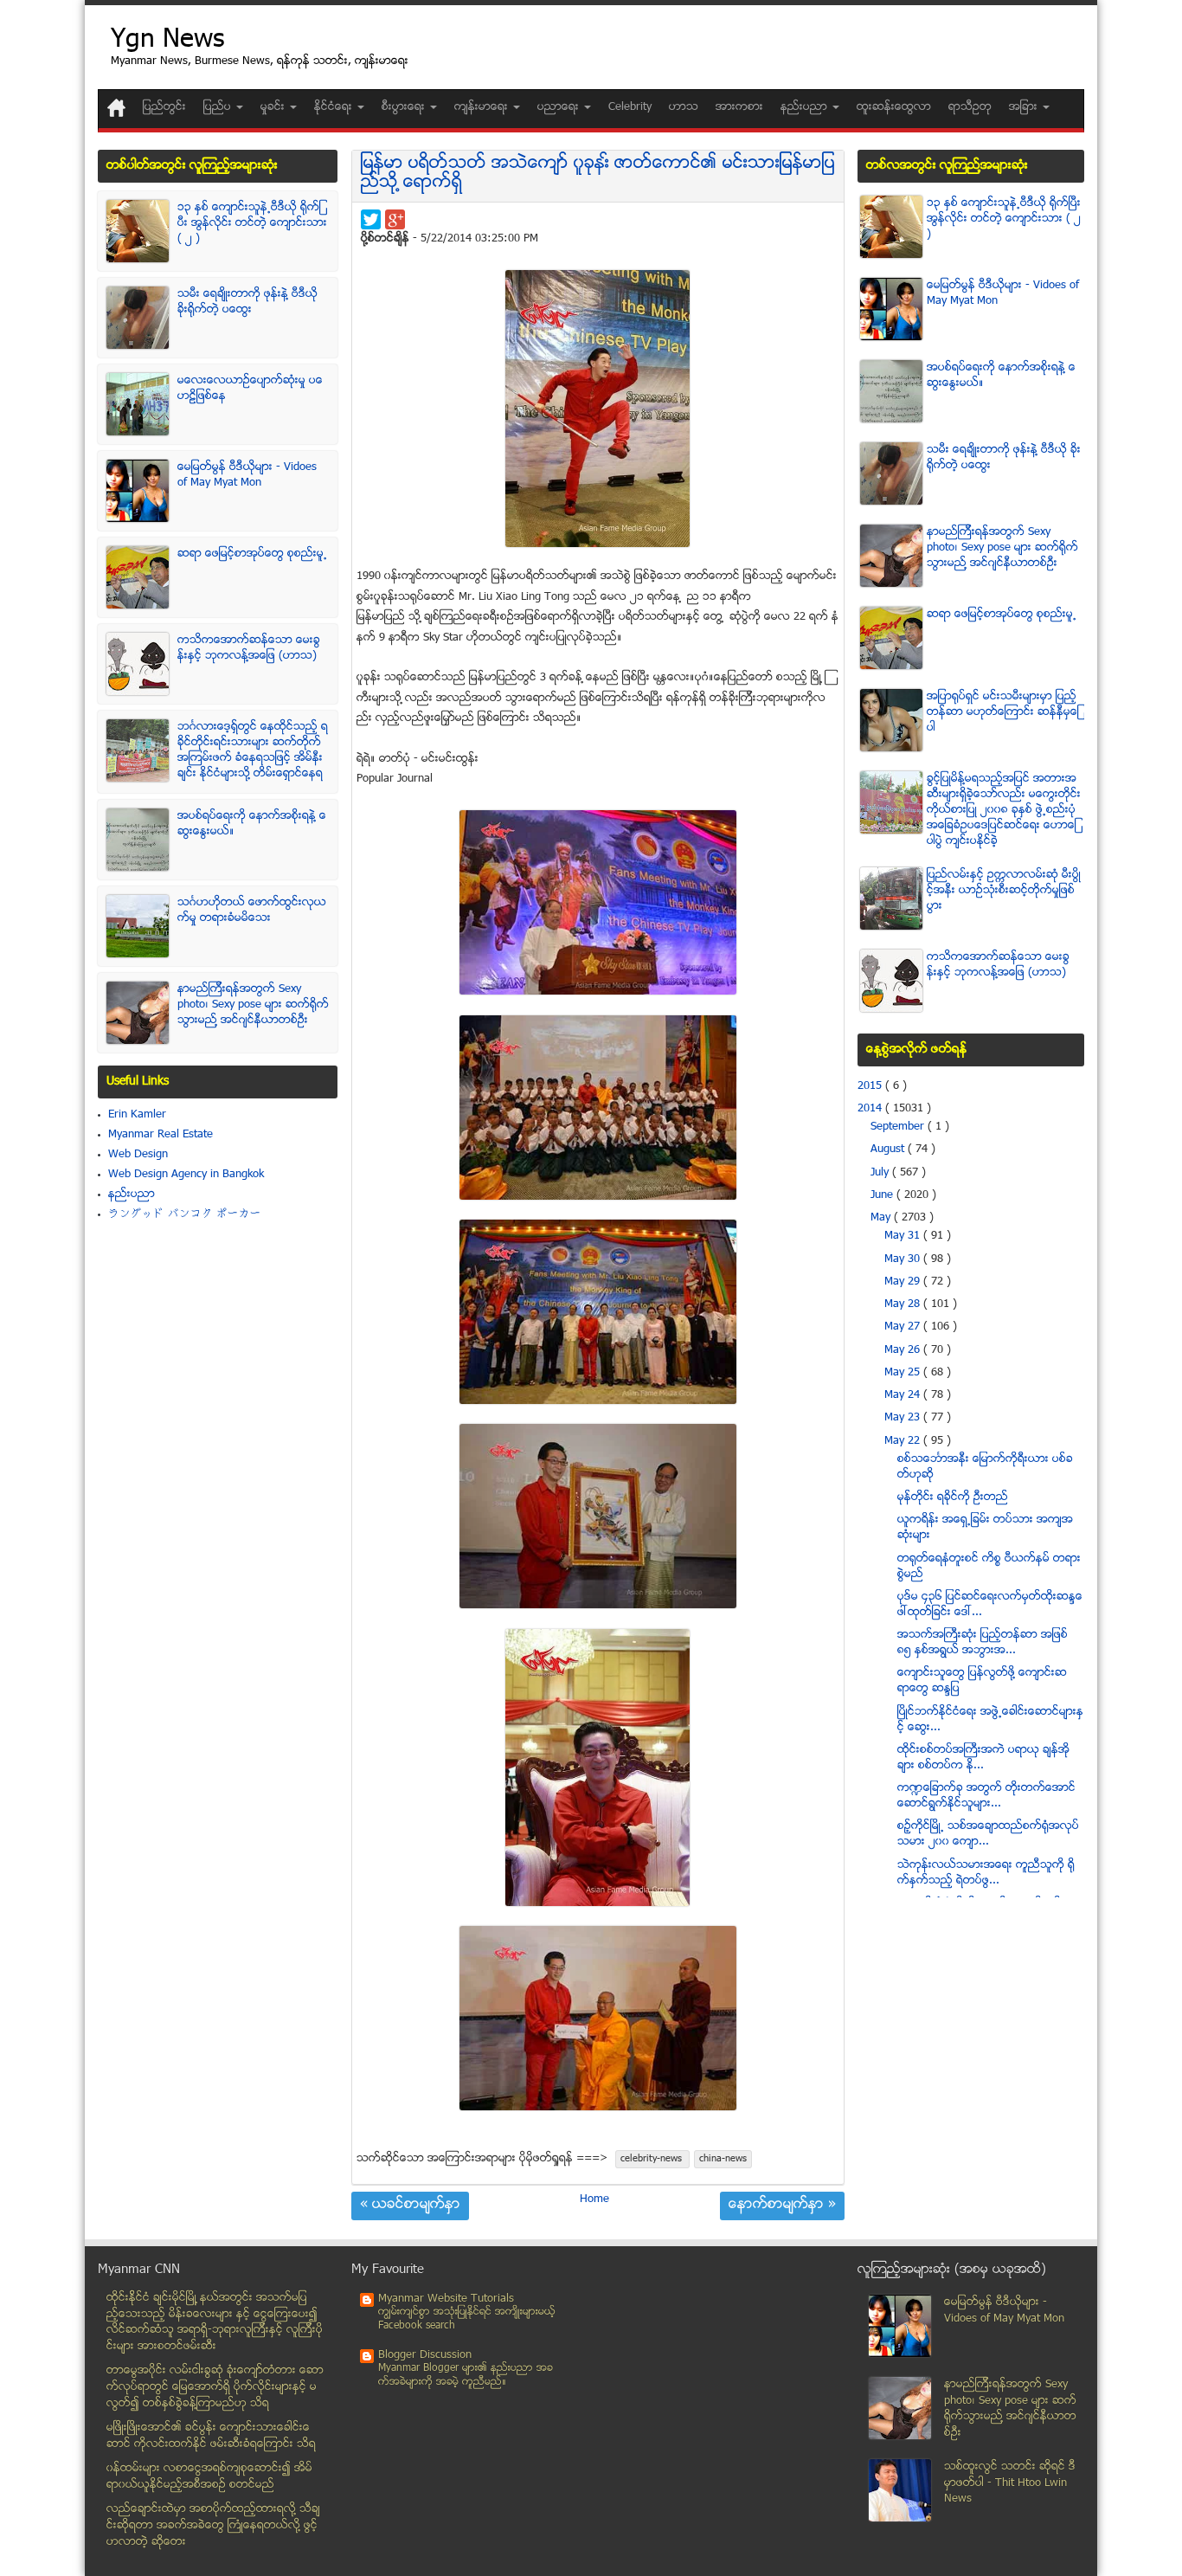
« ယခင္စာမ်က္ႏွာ (410, 2206)
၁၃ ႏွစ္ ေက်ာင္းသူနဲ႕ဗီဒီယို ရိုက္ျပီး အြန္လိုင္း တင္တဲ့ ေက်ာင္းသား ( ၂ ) (252, 223)
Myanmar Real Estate (161, 1135)
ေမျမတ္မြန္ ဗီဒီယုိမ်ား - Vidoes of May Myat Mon (247, 475)
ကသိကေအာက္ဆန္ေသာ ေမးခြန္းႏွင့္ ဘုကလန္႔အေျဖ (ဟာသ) (249, 648)
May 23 (904, 1418)
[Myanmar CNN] (116, 108)
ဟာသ (684, 107)
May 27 (904, 1327)
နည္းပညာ (132, 1195)
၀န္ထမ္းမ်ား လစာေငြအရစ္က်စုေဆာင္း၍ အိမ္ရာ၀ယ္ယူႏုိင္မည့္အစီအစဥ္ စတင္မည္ (209, 2477)
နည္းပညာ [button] (806, 107)
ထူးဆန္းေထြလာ (894, 107)
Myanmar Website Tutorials (446, 2299)
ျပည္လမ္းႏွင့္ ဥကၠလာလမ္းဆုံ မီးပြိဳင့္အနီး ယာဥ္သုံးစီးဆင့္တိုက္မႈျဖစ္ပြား (1004, 891)
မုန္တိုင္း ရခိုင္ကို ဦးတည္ (953, 1497)
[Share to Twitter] (371, 219)
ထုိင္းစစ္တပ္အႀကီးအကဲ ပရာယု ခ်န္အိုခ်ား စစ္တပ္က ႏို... (983, 1758)
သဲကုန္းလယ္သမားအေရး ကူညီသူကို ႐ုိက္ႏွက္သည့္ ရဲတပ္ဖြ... (986, 1873)
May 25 (904, 1373)
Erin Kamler (137, 1115)
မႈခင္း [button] (274, 107)
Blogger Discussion (425, 2355)
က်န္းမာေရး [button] (483, 107)
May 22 (904, 1441)
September (899, 1127)
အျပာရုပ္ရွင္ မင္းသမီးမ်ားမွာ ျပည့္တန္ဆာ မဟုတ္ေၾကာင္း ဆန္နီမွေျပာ (1003, 712)
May (882, 1218)
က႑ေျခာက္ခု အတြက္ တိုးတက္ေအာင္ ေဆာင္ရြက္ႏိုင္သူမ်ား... (986, 1796)
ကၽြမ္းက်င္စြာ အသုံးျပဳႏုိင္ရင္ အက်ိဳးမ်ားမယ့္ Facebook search (467, 2319)
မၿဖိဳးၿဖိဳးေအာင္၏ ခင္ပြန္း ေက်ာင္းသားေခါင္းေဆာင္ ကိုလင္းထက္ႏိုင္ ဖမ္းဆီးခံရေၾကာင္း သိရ (211, 2436)
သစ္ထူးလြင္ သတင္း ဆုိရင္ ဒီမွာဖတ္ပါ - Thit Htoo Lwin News (1010, 2483)
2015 (871, 1086)
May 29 (904, 1282)
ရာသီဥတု (970, 107)
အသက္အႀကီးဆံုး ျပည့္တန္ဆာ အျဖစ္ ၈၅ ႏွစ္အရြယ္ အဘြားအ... (983, 1643)
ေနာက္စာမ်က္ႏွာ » (782, 2206)
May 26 (904, 1350)
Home (594, 2199)
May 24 (904, 1395)
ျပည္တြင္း (164, 107)
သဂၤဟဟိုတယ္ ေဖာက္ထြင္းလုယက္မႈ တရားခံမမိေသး (252, 911)
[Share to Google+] (395, 219)
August (889, 1150)
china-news (723, 2159)
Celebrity (630, 107)
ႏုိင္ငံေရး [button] (335, 107)
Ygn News (167, 41)
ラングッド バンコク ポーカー (185, 1214)
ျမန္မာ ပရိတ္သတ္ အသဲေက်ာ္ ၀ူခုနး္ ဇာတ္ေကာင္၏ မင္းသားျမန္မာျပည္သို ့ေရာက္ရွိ (598, 174)
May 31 (904, 1236)
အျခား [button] (1025, 107)
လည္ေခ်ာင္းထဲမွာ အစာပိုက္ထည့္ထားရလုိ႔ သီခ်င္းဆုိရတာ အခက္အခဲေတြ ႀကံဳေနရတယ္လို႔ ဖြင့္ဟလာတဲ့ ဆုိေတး (213, 2525)
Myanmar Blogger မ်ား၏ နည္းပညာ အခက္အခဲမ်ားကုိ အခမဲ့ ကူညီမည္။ (466, 2376)
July (881, 1173)
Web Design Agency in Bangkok (186, 1175)
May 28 (904, 1304)
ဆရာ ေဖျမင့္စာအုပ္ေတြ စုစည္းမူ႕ (252, 554)
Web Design (138, 1155)
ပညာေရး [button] (560, 107)
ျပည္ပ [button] (219, 107)
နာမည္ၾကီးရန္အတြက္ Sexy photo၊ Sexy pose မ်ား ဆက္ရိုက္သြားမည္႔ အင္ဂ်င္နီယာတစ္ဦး (253, 1005)
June (883, 1195)
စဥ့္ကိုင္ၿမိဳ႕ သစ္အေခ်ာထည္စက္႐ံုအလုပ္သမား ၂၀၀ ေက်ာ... (988, 1834)
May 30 (904, 1259)
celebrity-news (652, 2159)
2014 (871, 1109)
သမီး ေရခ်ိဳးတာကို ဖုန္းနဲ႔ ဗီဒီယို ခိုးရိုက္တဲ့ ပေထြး (247, 302)
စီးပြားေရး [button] (405, 107)
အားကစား (739, 107)
